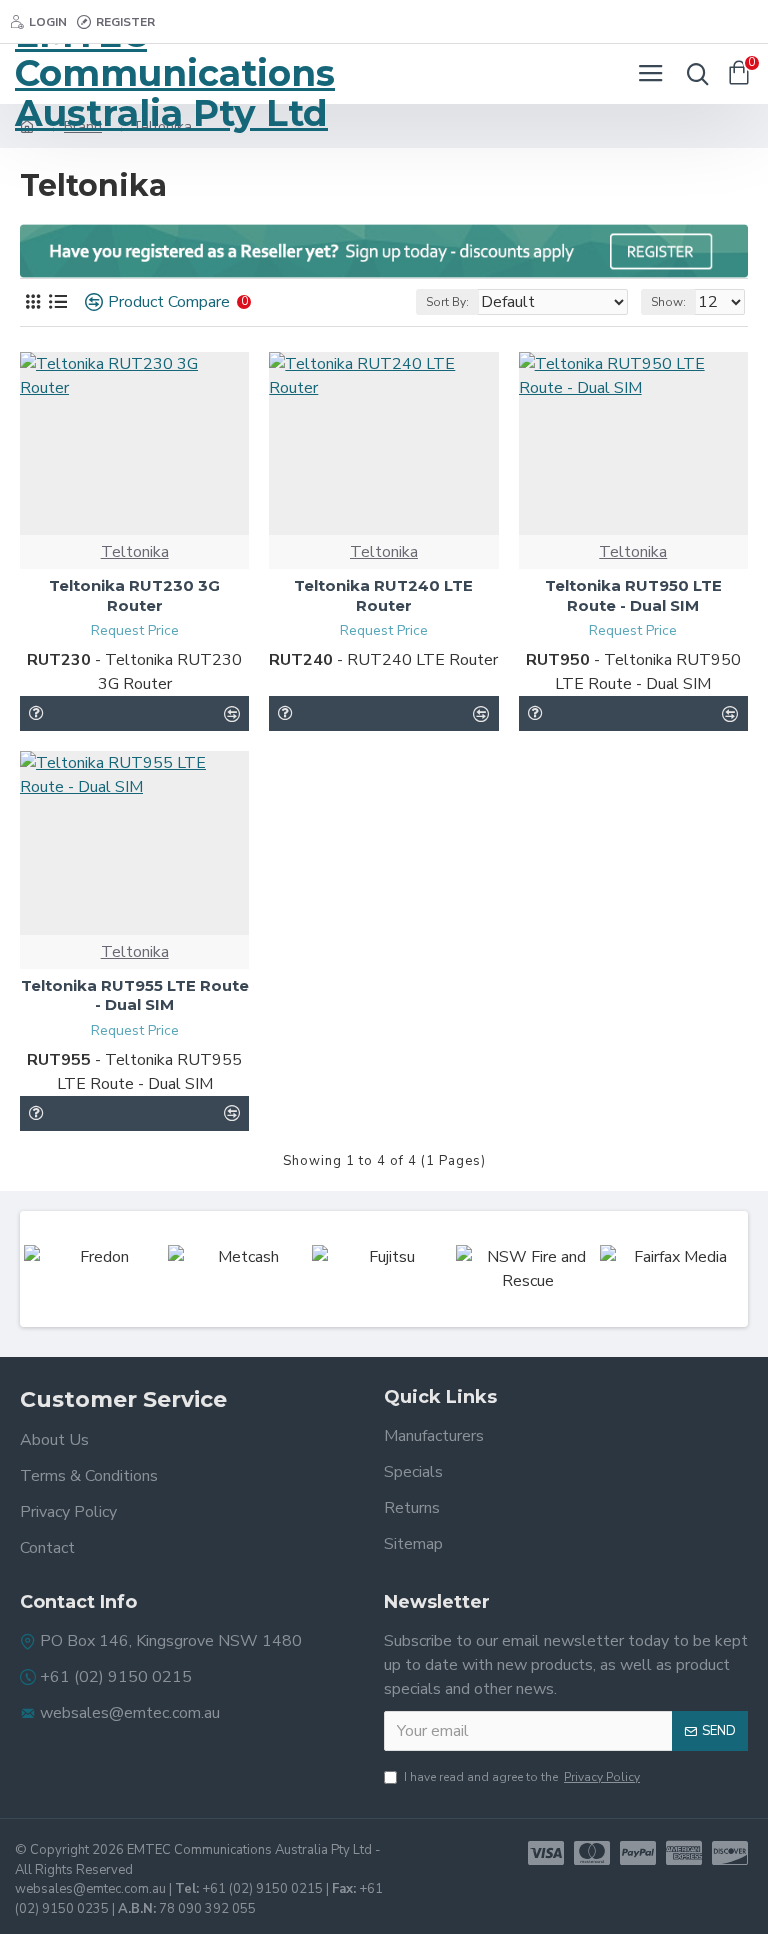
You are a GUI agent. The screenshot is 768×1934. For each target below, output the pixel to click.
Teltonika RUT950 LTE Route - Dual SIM (633, 595)
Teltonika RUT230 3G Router (134, 595)
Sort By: (447, 302)
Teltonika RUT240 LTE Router (383, 595)
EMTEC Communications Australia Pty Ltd (175, 74)
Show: (668, 302)
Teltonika (135, 552)
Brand (83, 126)
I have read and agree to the (522, 1777)
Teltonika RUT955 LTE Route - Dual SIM (135, 995)
